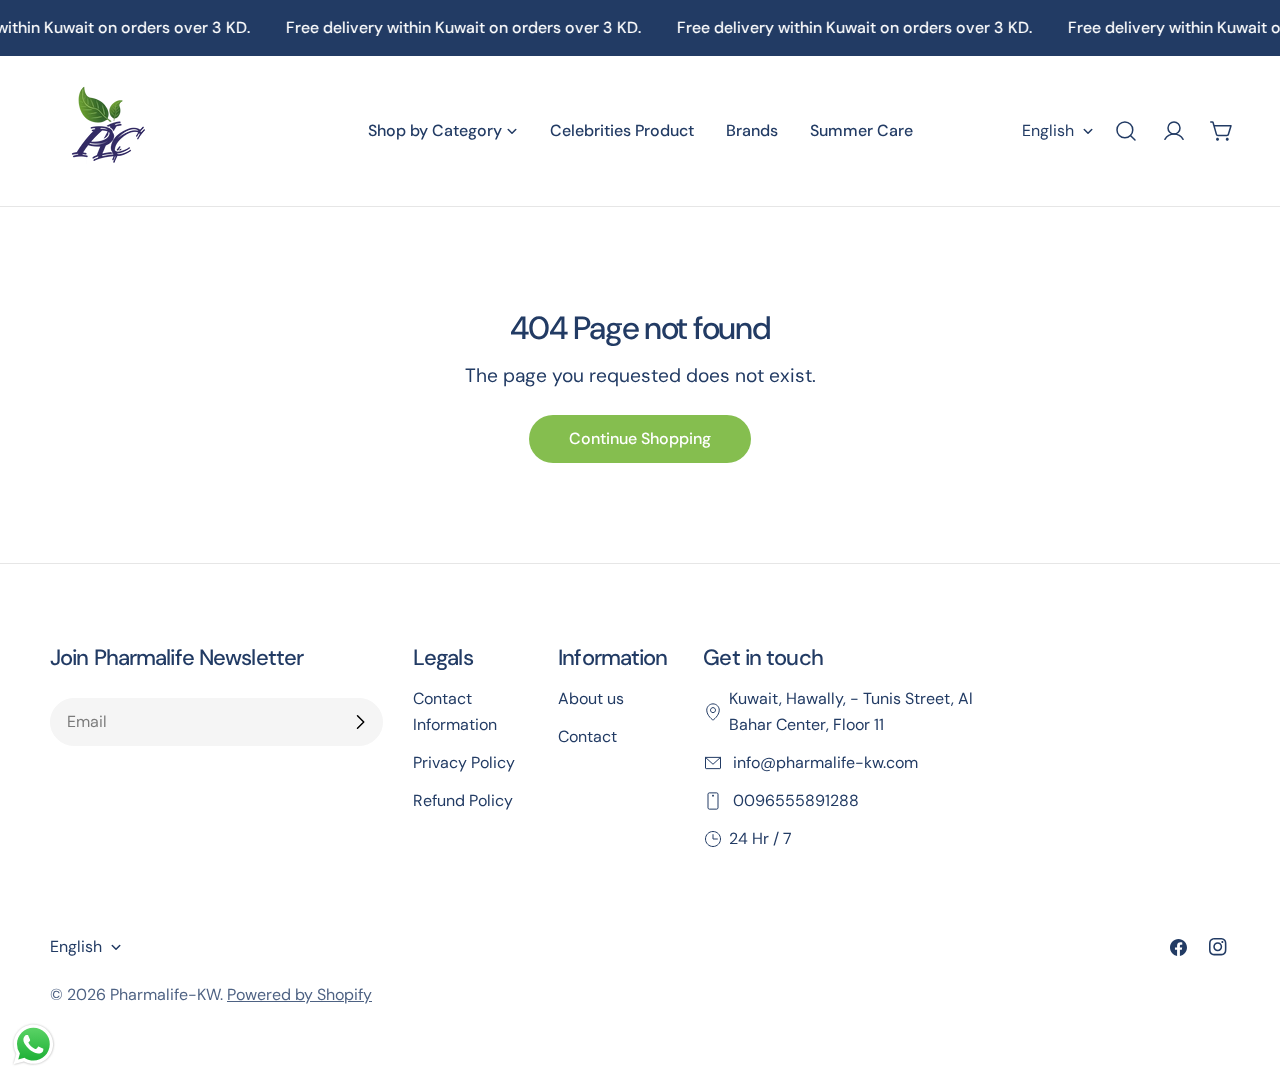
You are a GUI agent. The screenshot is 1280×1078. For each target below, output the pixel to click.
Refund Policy (463, 800)
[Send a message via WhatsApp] (33, 1044)
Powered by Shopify (299, 994)
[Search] (1126, 131)
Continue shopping (640, 438)
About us (591, 698)
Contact (587, 736)
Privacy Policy (464, 762)
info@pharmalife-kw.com (823, 762)
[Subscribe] (360, 722)
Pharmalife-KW (165, 994)
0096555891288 (794, 800)
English (1048, 130)
